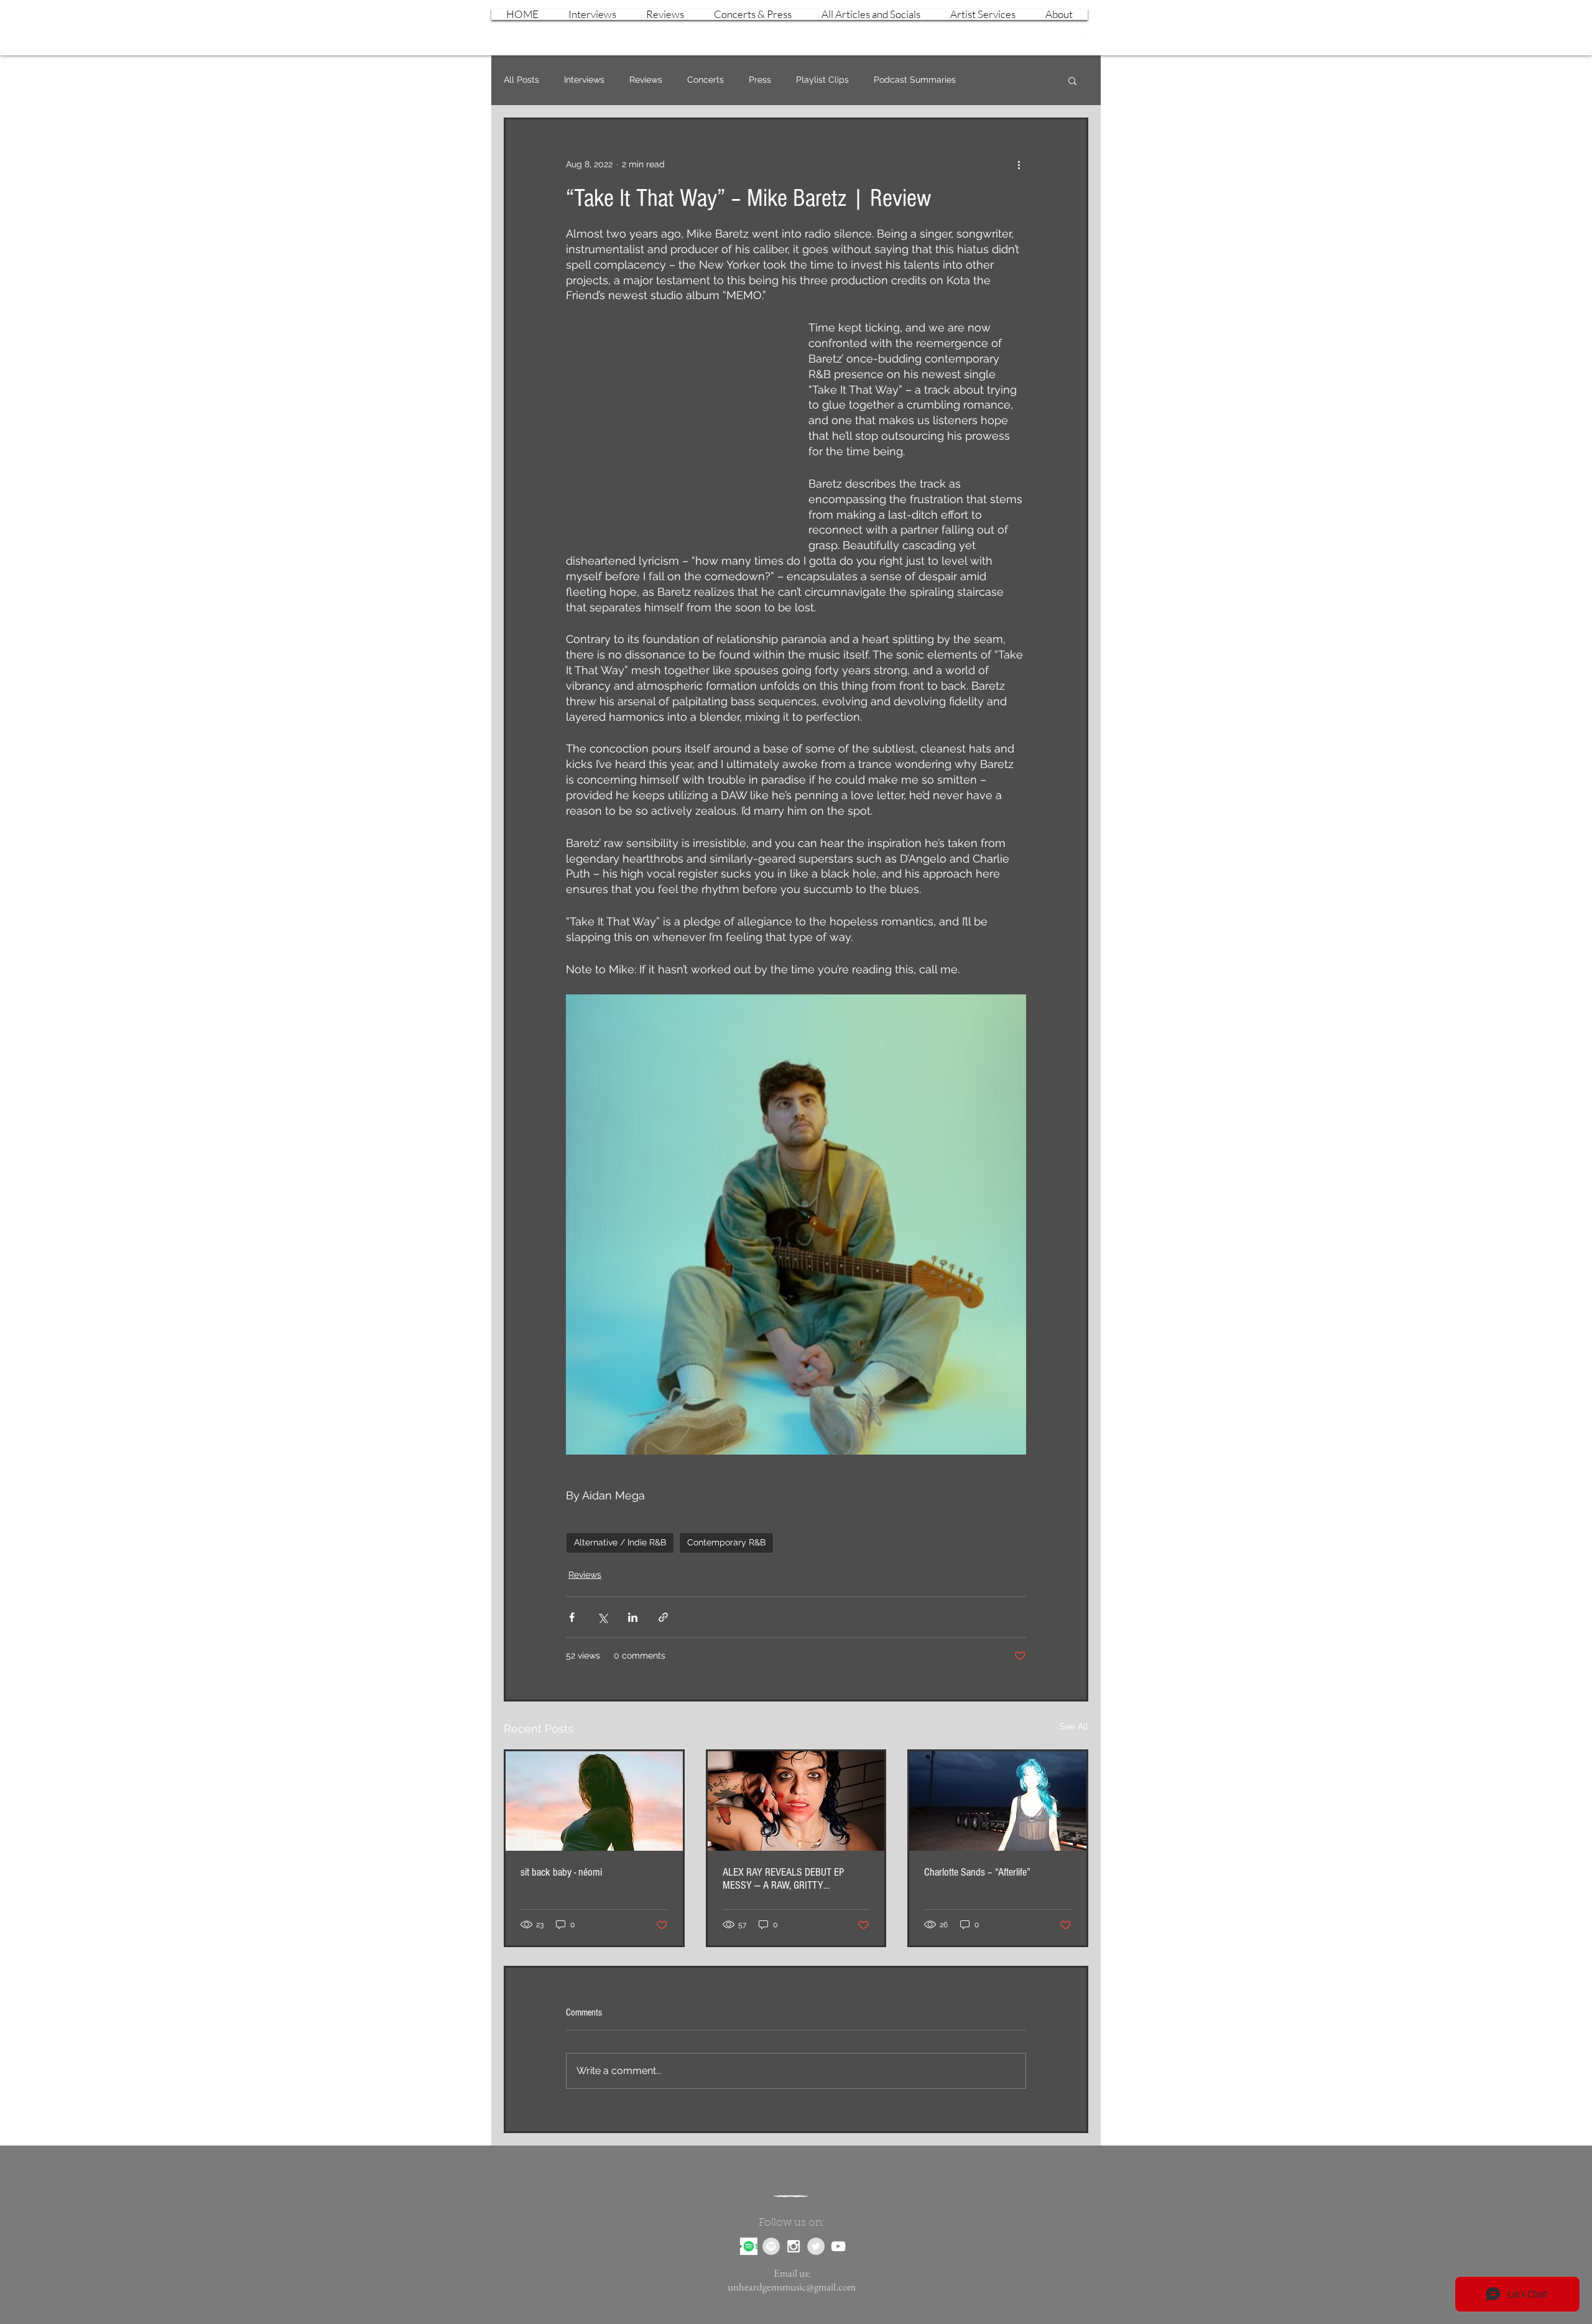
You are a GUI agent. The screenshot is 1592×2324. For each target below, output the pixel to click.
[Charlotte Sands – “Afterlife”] (998, 1801)
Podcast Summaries (915, 80)
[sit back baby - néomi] (594, 1801)
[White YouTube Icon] (1082, 46)
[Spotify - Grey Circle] (771, 2246)
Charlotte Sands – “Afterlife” (977, 1872)
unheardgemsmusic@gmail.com (792, 2287)
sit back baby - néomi (561, 1872)
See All (1074, 1726)
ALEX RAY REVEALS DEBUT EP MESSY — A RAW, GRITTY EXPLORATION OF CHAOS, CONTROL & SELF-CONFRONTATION (793, 1879)
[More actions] (1019, 164)
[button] (1072, 80)
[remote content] (675, 423)
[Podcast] (749, 2246)
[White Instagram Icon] (1060, 46)
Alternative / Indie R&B (620, 1542)
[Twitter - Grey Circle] (816, 2246)
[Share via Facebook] (572, 1617)
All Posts (521, 80)
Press (760, 80)
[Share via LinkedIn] (633, 1617)
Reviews (646, 80)
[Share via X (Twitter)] (602, 1617)
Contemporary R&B (726, 1542)
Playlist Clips (822, 80)
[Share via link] (663, 1617)
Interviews (584, 80)
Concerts (706, 80)
